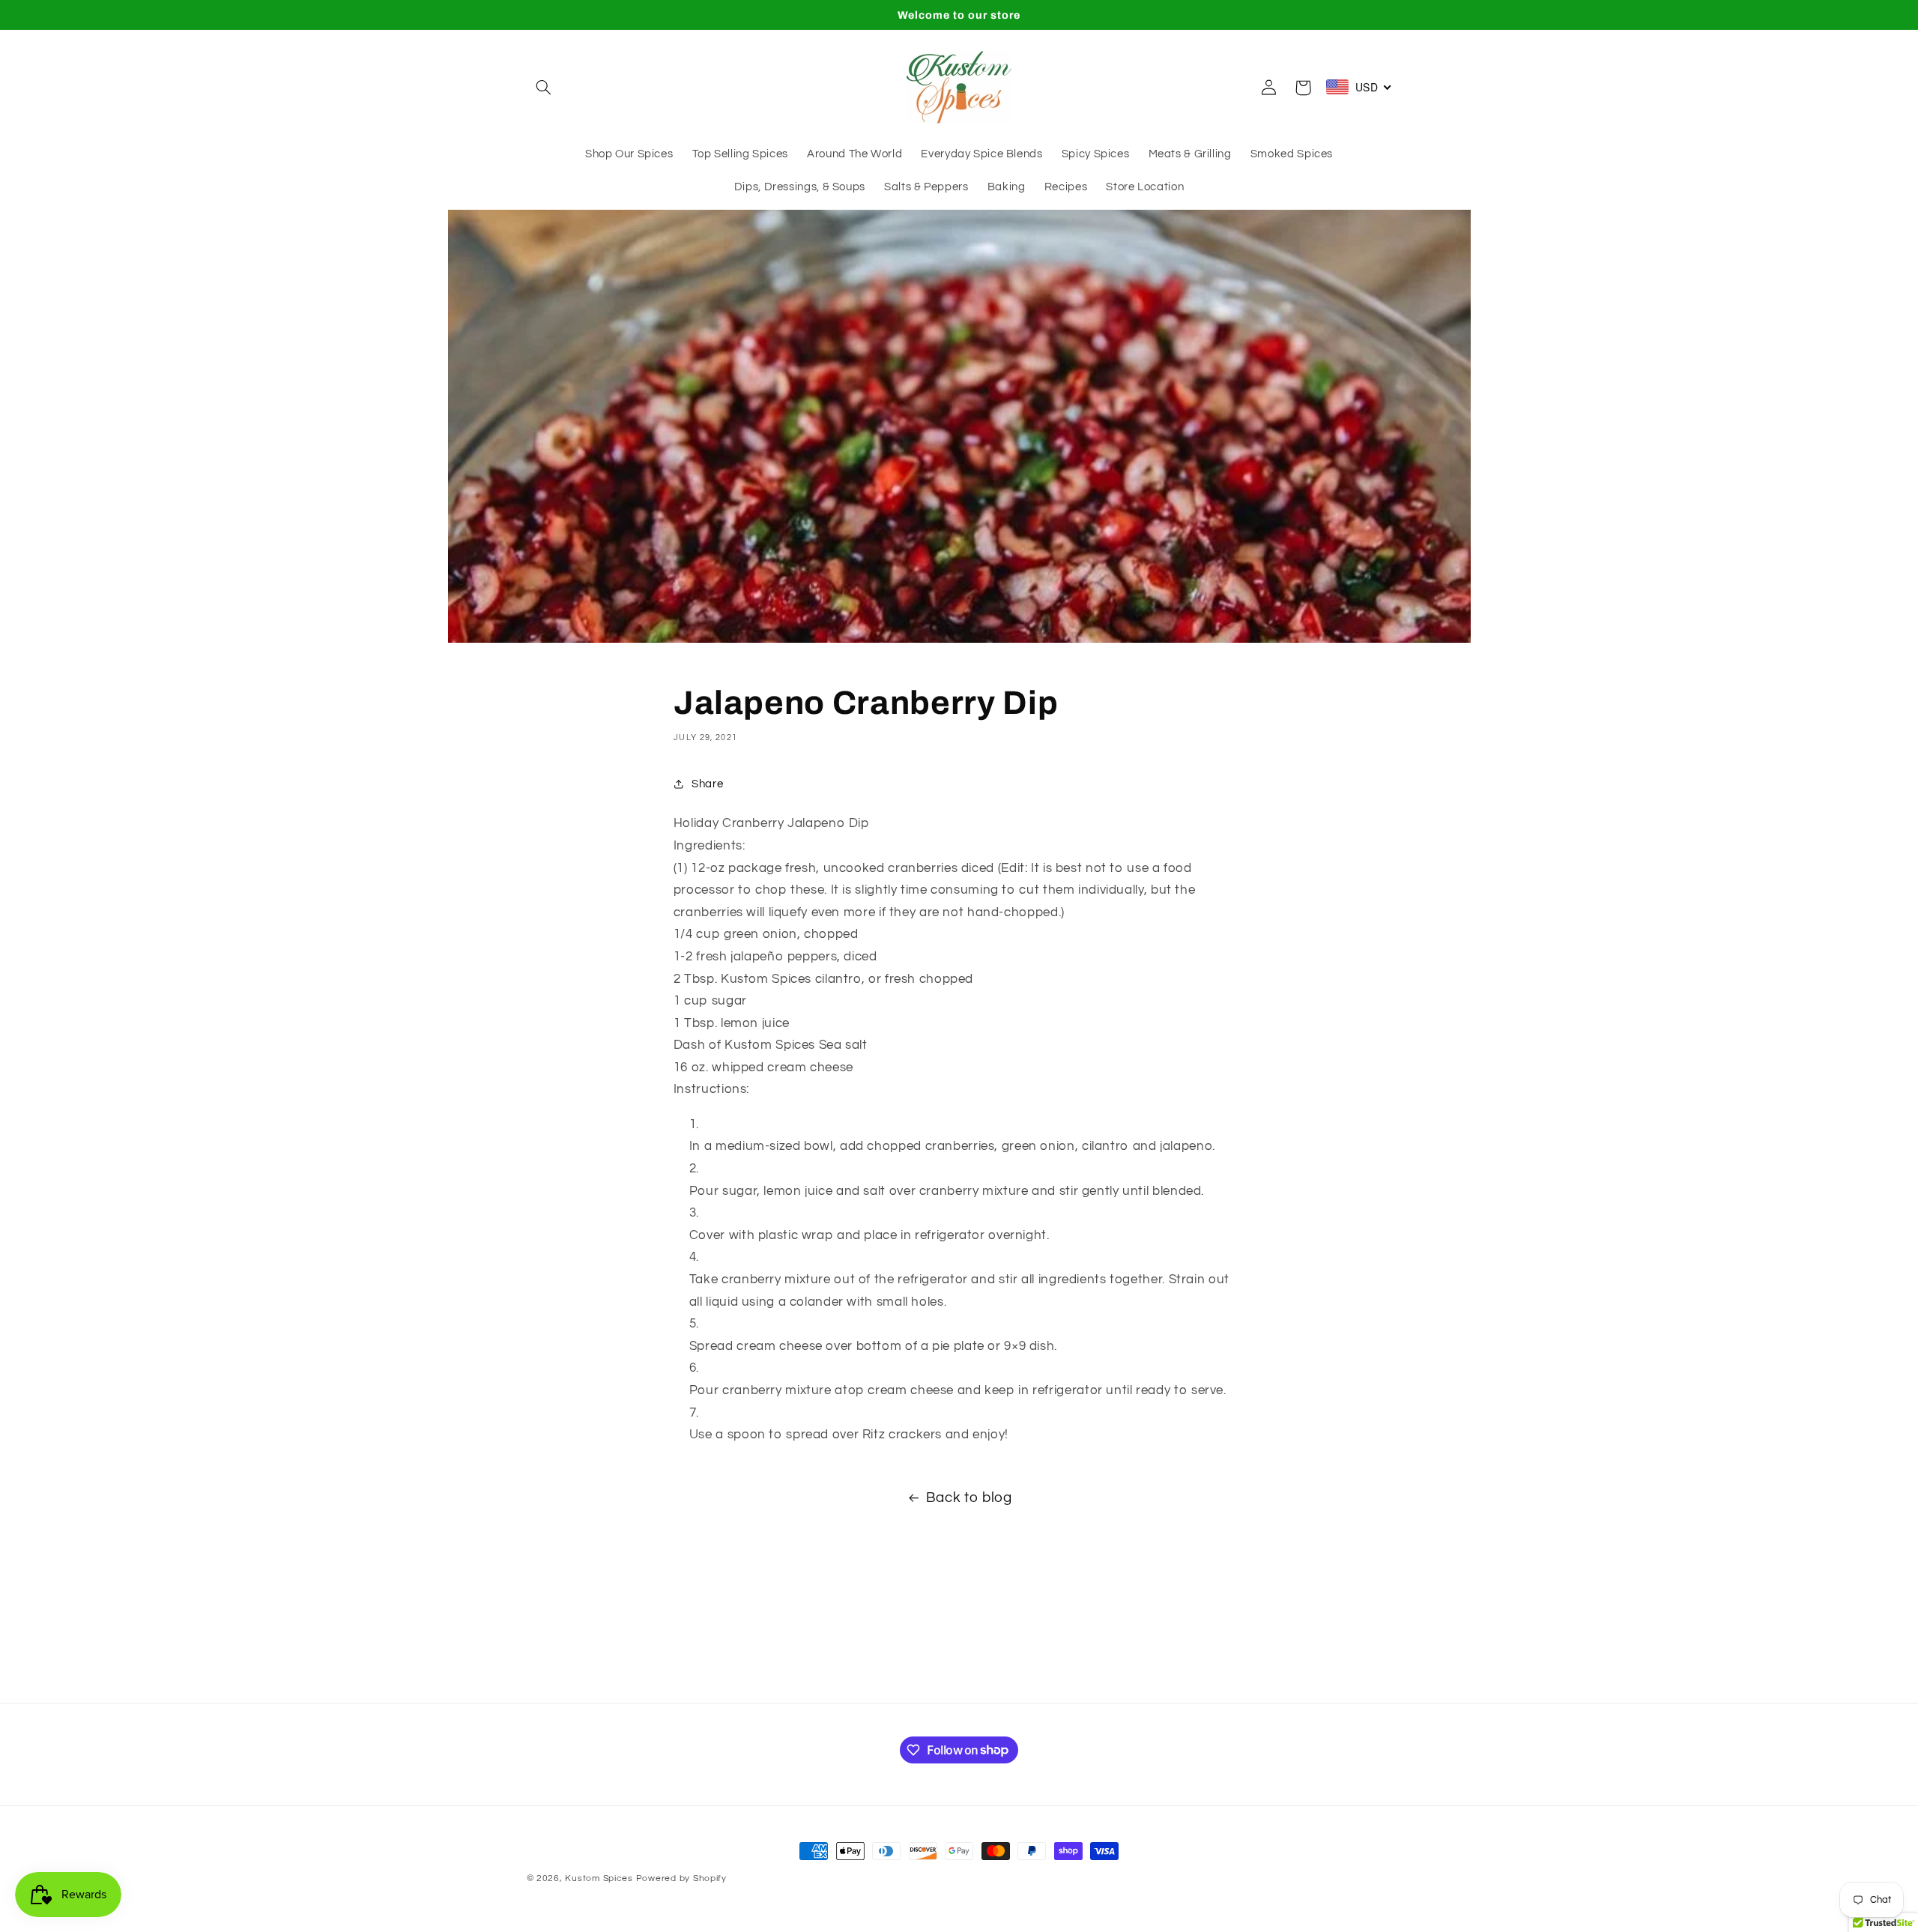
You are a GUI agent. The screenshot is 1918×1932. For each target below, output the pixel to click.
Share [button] (707, 784)
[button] (544, 88)
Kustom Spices (599, 1878)
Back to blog (969, 1498)
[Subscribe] (1083, 1684)
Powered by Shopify (681, 1878)
